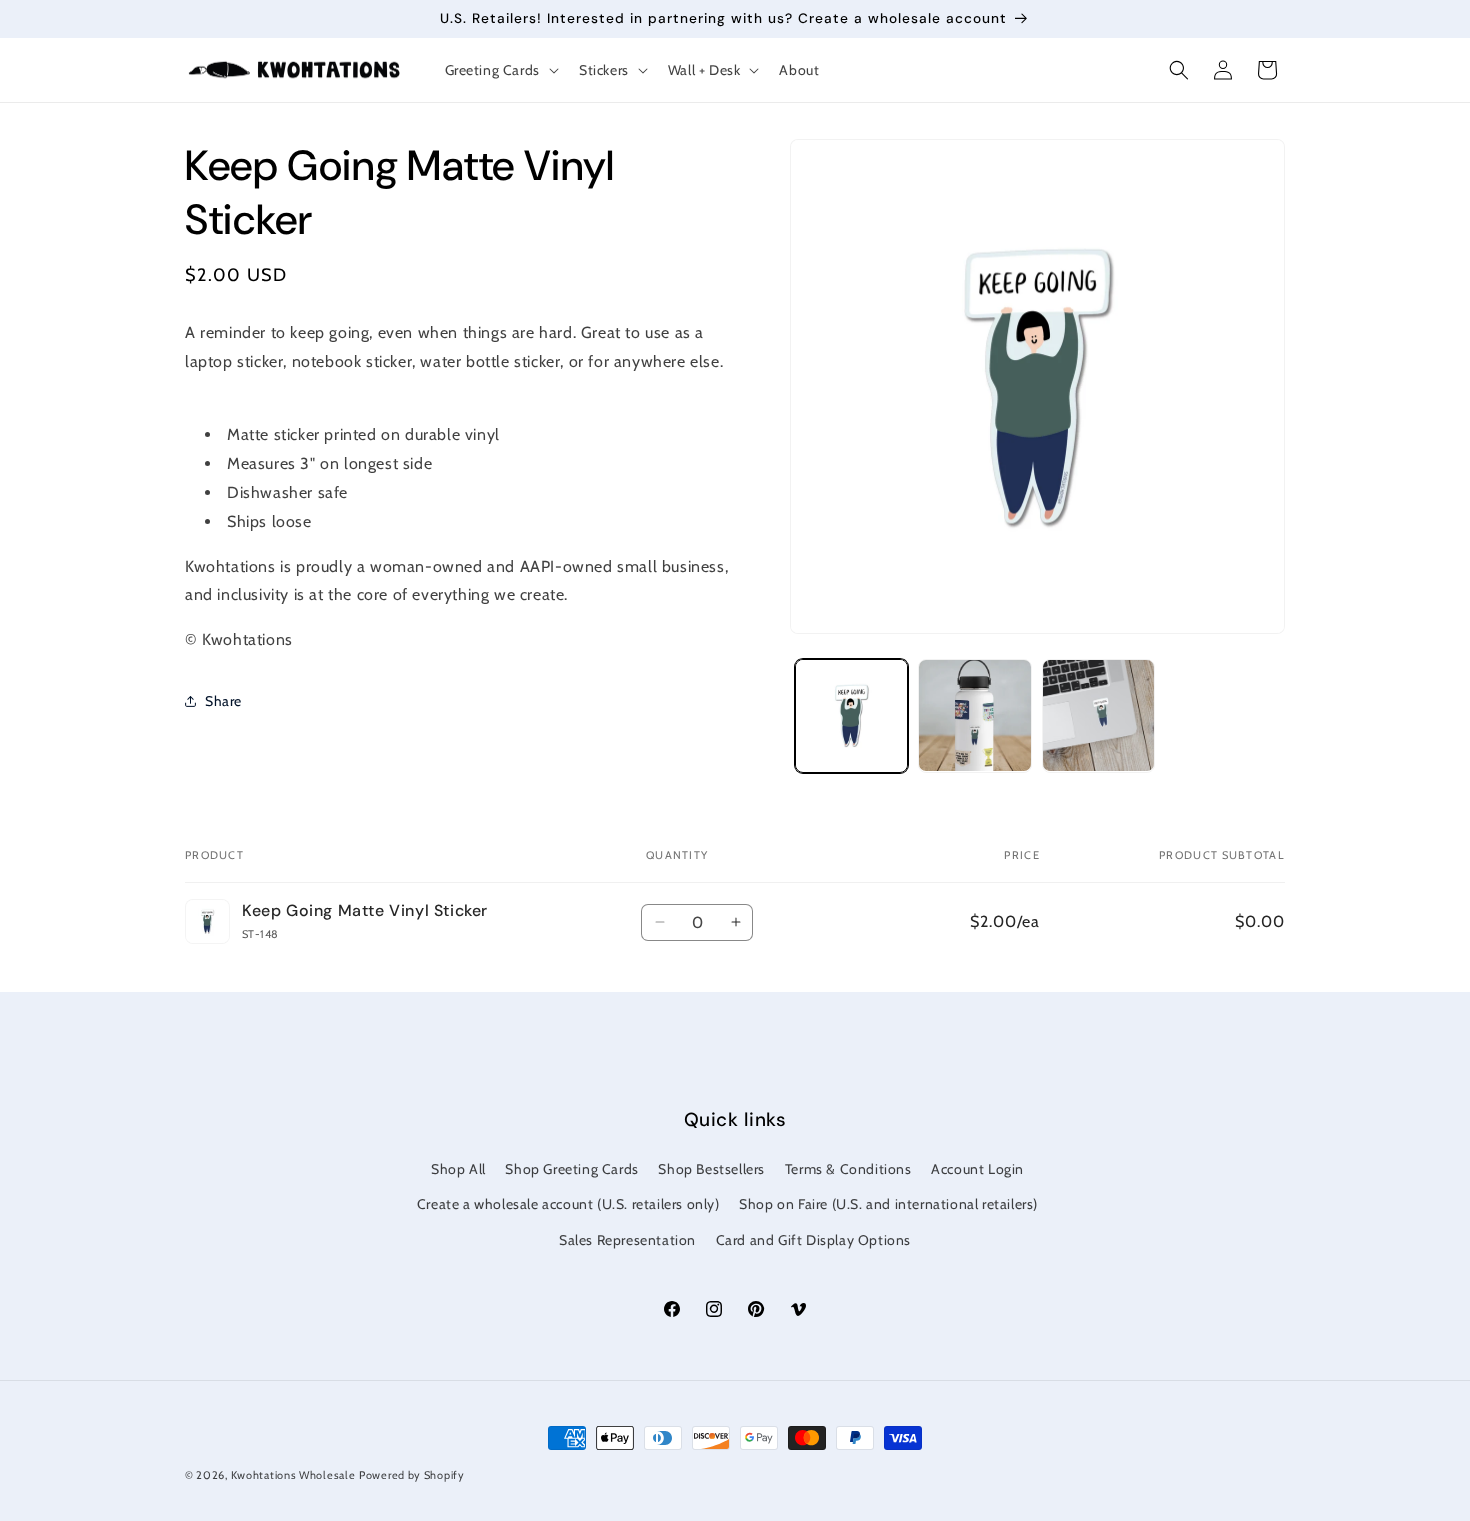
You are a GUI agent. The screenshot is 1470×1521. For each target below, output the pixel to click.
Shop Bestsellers (711, 1169)
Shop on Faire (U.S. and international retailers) (888, 1204)
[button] (500, 70)
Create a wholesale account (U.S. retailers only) (568, 1204)
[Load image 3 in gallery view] (1098, 715)
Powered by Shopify (412, 1475)
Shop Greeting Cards (571, 1169)
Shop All (458, 1169)
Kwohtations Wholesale (293, 1475)
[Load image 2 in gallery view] (974, 715)
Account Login (977, 1169)
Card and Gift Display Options (813, 1240)
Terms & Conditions (848, 1169)
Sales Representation (627, 1240)
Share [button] (223, 701)
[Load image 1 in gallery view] (851, 715)
